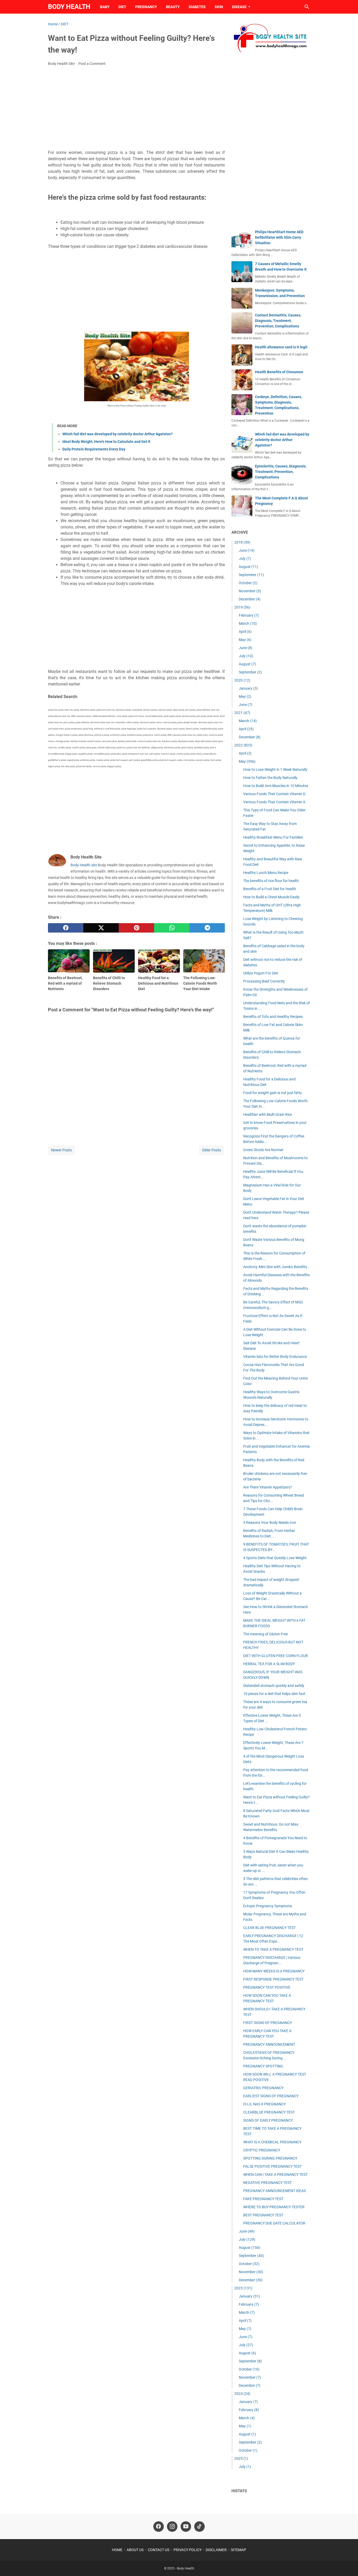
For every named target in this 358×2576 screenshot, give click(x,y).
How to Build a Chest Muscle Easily (271, 897)
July (245, 559)
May (245, 640)
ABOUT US (135, 2550)
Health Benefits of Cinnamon (279, 372)
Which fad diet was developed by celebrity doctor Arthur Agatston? (118, 434)
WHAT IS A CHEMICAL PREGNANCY (272, 2142)
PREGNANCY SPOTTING (263, 2066)
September (251, 575)
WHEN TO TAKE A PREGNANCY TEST (273, 1949)
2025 (241, 2458)
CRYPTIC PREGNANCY (262, 2150)
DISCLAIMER (216, 2550)
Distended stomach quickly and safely (274, 1686)
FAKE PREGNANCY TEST (263, 2199)
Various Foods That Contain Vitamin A (274, 802)
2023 (243, 2288)
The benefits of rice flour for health (271, 881)
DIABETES (197, 7)
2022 (243, 745)
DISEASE (239, 7)
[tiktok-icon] (199, 2527)
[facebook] (66, 928)
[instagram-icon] (172, 2527)
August (248, 567)
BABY (105, 7)
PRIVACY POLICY (188, 2550)
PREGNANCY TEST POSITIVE (267, 1987)
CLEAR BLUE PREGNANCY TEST (269, 1928)
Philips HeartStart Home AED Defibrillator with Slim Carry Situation (279, 237)
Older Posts (211, 1150)
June (247, 550)
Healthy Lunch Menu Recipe (266, 873)
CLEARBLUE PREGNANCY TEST (269, 2112)
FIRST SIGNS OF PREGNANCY (268, 2023)
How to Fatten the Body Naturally (270, 778)
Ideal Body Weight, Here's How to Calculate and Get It (106, 442)
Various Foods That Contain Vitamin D (274, 794)
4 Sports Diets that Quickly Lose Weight (275, 1558)
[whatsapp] (172, 928)
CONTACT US (159, 2550)
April (245, 632)
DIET (122, 7)
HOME (117, 2550)
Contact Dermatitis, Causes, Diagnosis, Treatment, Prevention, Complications (278, 321)
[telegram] (207, 928)
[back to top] (348, 2564)
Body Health (69, 7)
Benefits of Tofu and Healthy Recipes (273, 1017)
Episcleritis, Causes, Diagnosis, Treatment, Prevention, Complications (281, 472)
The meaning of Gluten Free (265, 1634)
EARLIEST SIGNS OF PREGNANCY (271, 2096)
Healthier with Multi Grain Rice (268, 1114)
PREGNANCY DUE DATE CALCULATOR (274, 2223)
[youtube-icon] (186, 2527)
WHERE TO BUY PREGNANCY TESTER (274, 2207)
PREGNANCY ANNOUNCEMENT (269, 2044)
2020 (242, 680)
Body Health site (84, 865)
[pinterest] (136, 928)
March (248, 623)
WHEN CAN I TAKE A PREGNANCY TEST (275, 2174)
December (250, 599)
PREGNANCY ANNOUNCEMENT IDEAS (275, 2191)
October (248, 583)
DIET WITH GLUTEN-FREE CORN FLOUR (276, 1656)
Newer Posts (61, 1150)
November (250, 591)
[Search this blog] (307, 7)
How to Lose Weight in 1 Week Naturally (275, 770)
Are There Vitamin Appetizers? (268, 1487)
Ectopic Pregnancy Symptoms (268, 1906)
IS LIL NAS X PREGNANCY (264, 2104)
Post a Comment (92, 64)
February (249, 615)
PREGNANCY (146, 7)
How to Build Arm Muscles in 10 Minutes (276, 786)
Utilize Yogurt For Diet (261, 973)
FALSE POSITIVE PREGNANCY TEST (272, 2166)
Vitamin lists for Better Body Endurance (275, 1357)
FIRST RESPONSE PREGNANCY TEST (273, 1979)
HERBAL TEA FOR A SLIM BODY (269, 1664)
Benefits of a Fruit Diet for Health (270, 889)
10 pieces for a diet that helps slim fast (274, 1694)
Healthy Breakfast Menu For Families (273, 837)
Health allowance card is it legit (281, 347)
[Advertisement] (136, 109)
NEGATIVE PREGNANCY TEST (267, 2183)
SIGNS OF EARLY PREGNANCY (268, 2120)
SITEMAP (238, 2550)
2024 (242, 2394)
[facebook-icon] (159, 2527)
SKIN (219, 7)
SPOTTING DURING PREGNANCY (270, 2158)
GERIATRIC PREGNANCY (263, 2088)
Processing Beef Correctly (264, 981)
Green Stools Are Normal (263, 1150)
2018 (242, 542)
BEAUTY (173, 7)
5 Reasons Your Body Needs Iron (270, 1523)
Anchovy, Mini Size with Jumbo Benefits (275, 1267)
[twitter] (101, 928)
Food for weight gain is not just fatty (273, 1093)
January (248, 688)
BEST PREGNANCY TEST (263, 2215)
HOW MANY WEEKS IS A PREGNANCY (274, 1971)
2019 (242, 607)
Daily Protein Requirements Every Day (94, 449)
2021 (242, 713)
